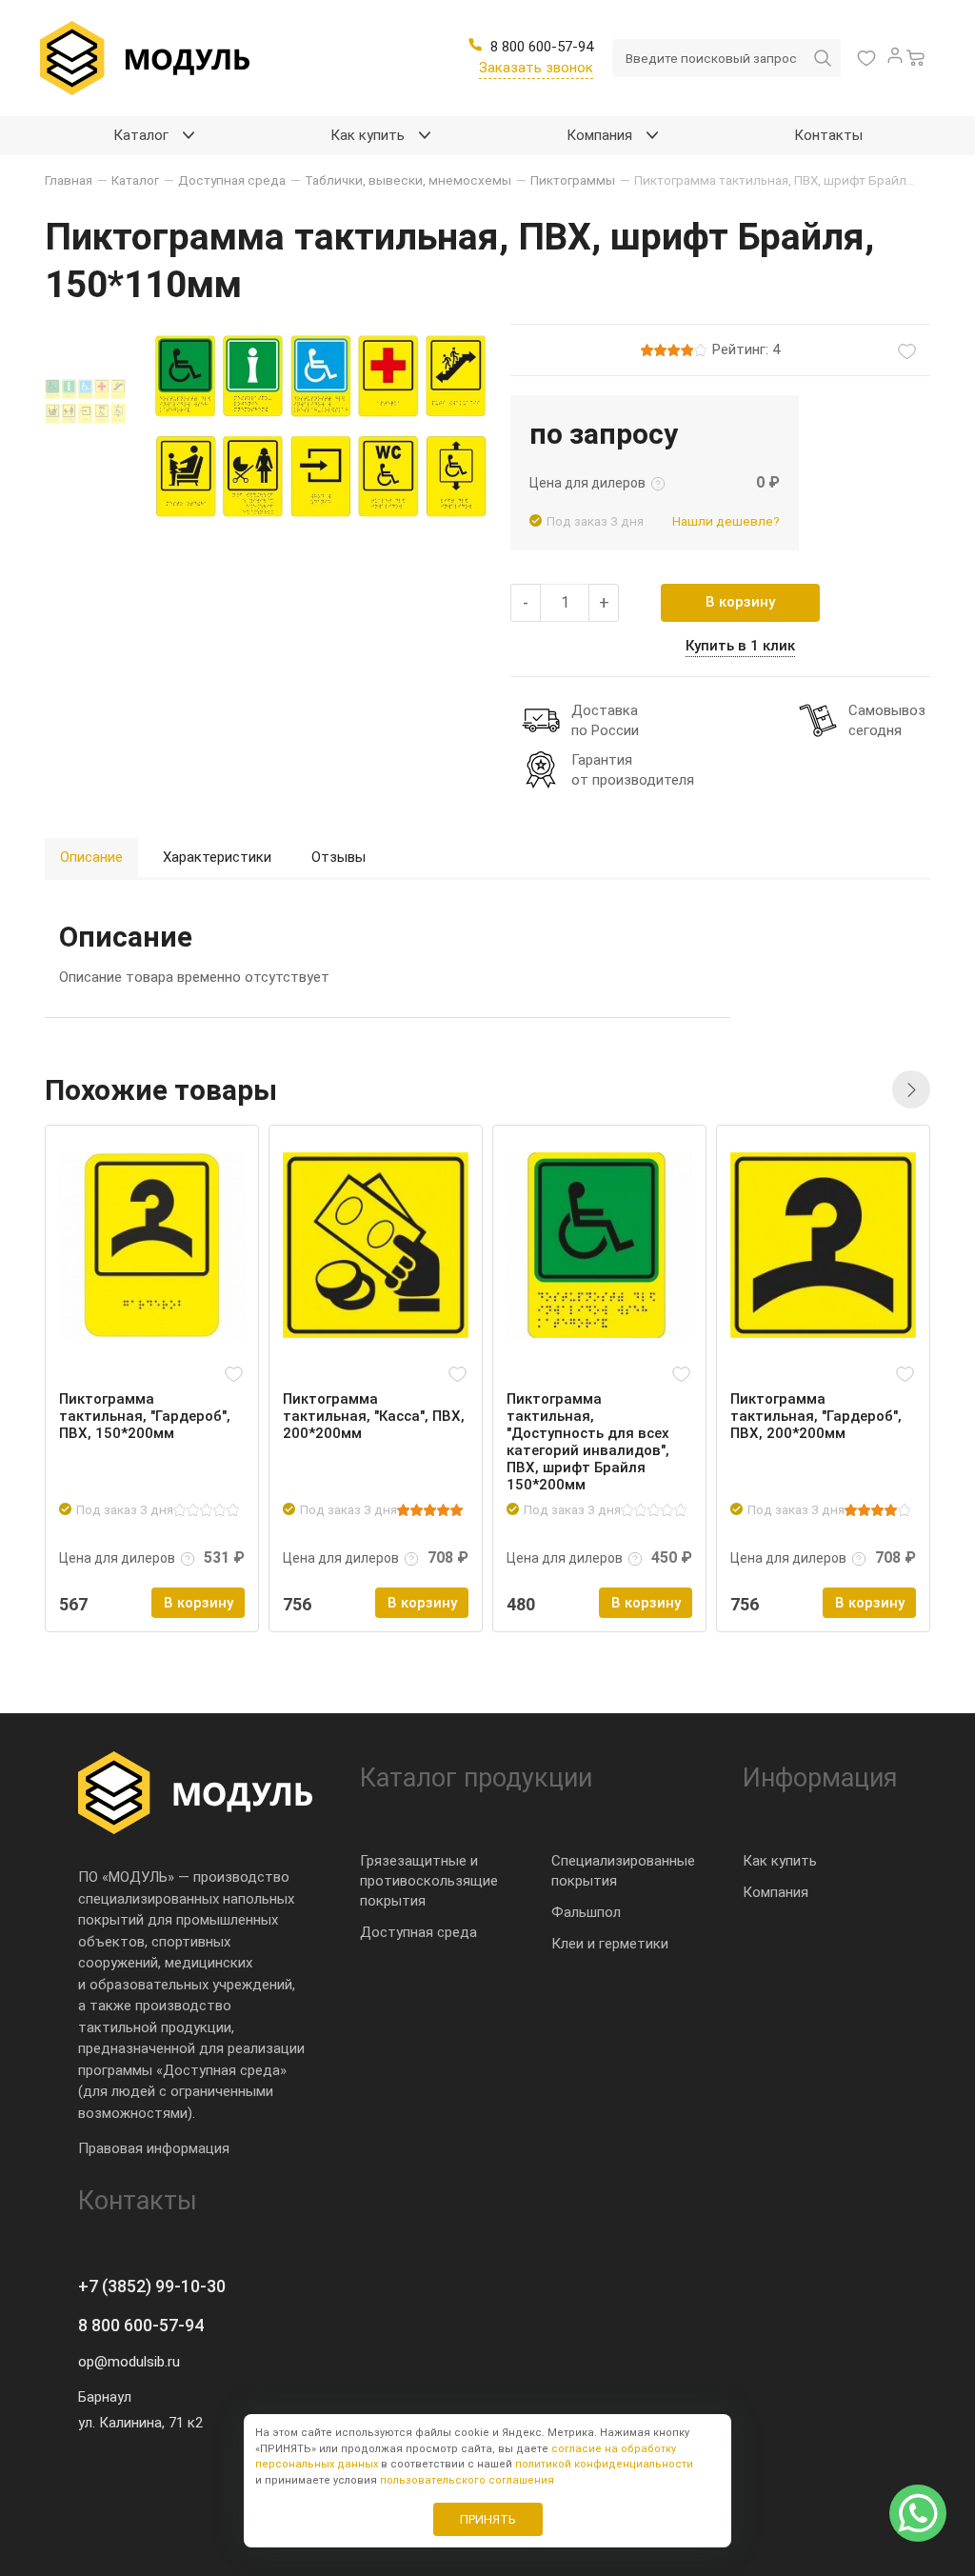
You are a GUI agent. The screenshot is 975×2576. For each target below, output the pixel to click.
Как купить (780, 1861)
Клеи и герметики (610, 1944)
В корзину (740, 602)
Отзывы (338, 857)
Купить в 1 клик (740, 646)
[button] (911, 1089)
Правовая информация (154, 2148)
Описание (91, 857)
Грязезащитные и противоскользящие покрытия (429, 1881)
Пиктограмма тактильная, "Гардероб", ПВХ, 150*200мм (145, 1416)
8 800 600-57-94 (141, 2325)
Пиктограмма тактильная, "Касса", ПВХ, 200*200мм (374, 1416)
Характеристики (217, 857)
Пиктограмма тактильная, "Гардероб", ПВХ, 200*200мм (816, 1416)
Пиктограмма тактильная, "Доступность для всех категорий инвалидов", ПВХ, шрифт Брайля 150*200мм (588, 1442)
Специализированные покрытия (623, 1871)
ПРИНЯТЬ (488, 2519)
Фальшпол (586, 1912)
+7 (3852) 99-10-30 (152, 2286)
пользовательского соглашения (467, 2480)
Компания (776, 1892)
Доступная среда (418, 1932)
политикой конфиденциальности (604, 2464)
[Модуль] (145, 58)
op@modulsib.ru (129, 2362)
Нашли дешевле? (726, 521)
